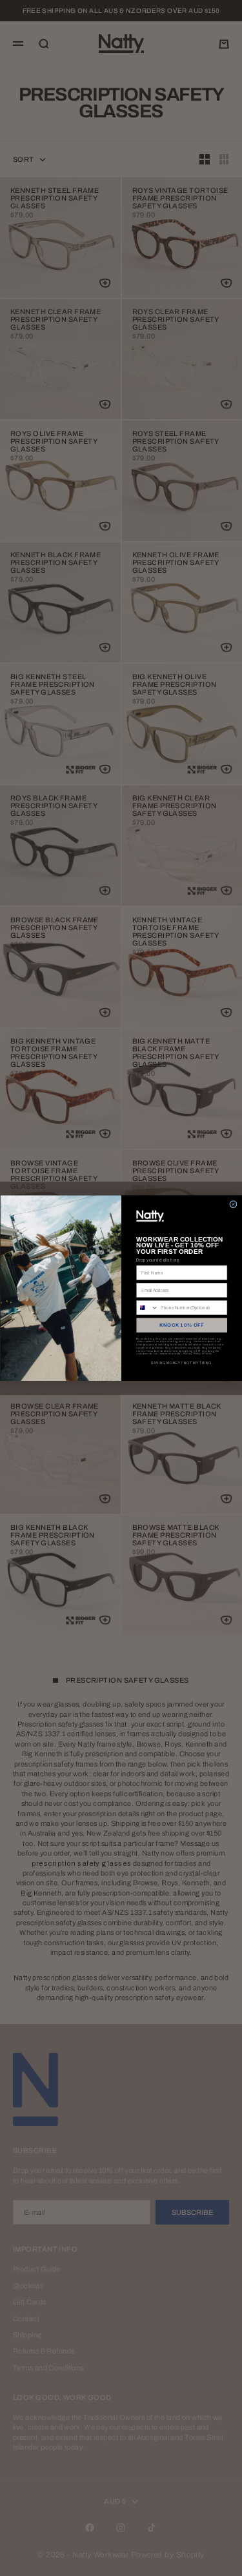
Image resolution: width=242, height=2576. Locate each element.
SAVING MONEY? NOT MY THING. (181, 1363)
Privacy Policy (192, 1353)
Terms (208, 1353)
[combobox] (147, 1308)
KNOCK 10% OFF (182, 1325)
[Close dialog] (233, 1204)
